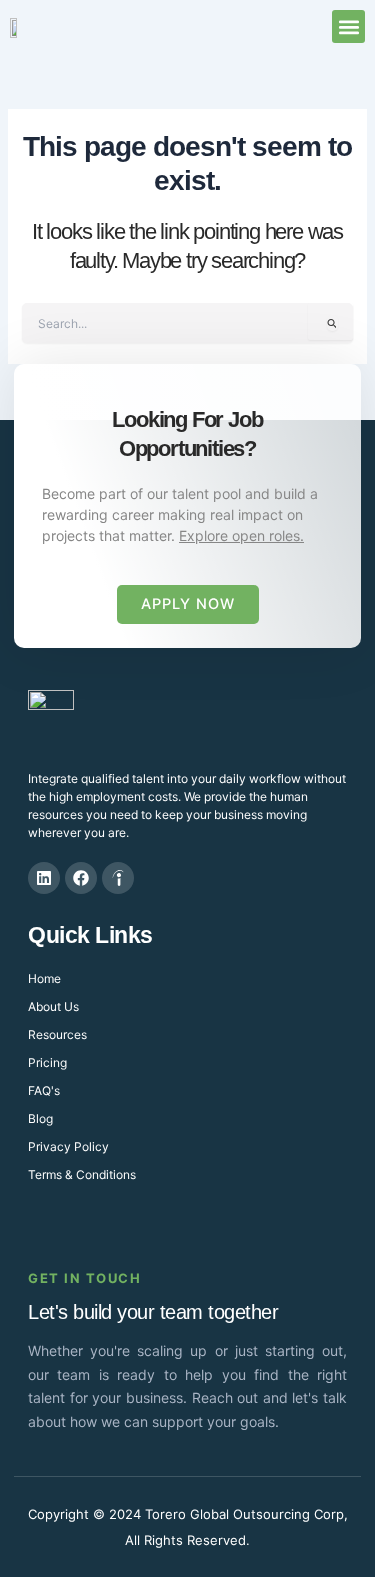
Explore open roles (239, 535)
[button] (348, 26)
